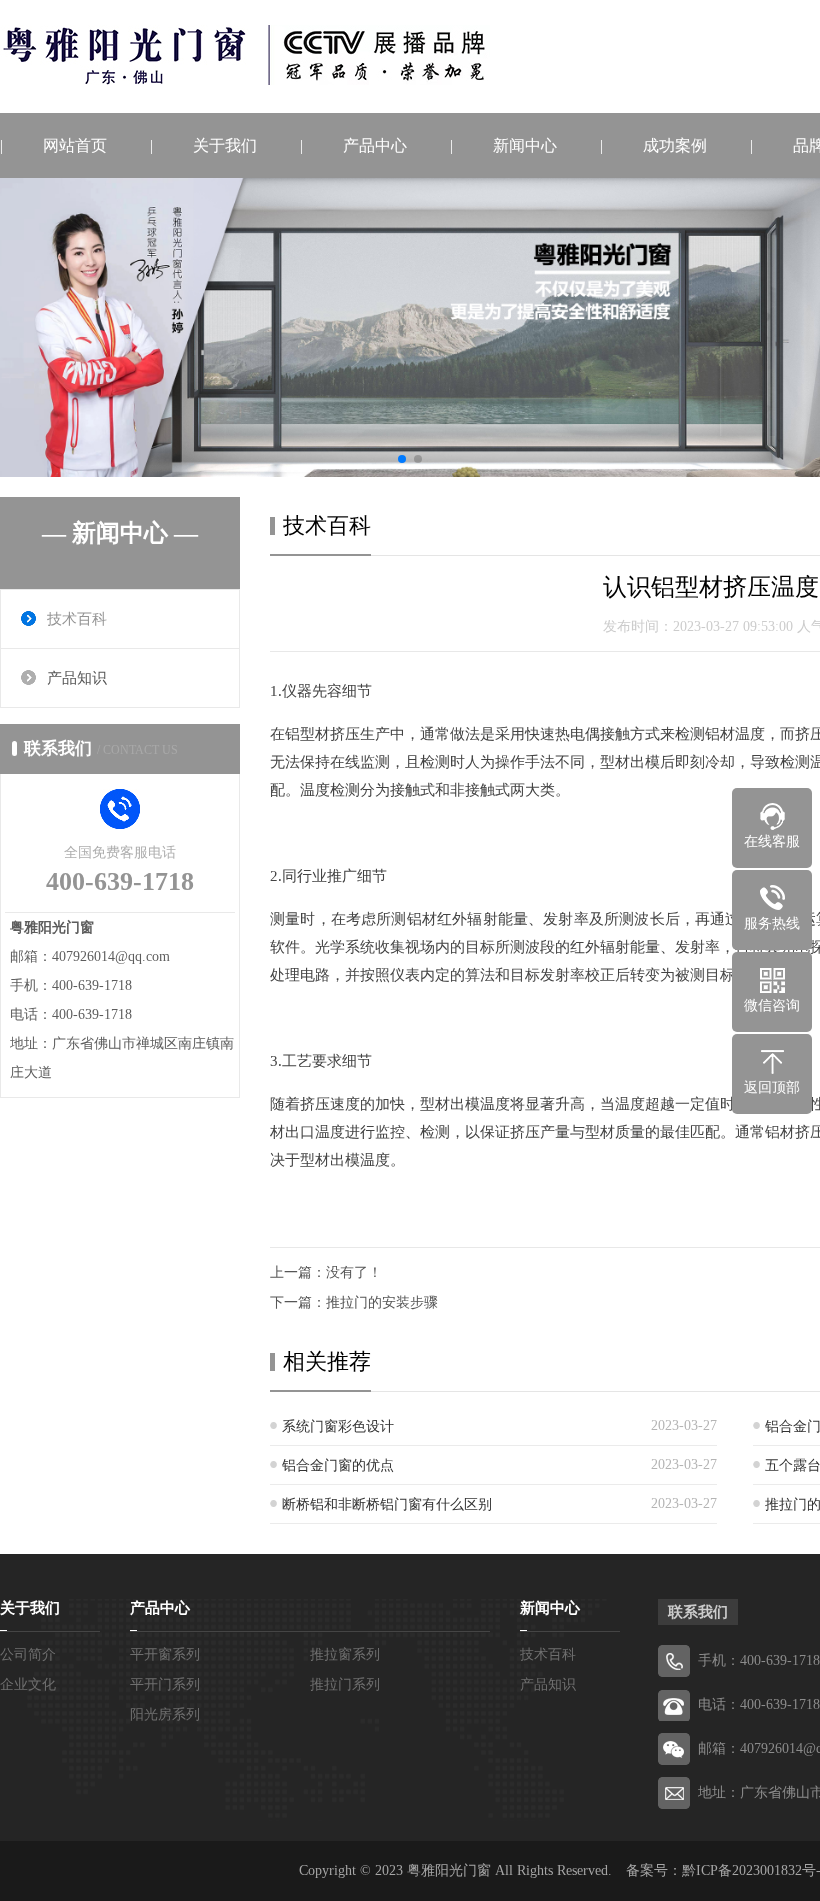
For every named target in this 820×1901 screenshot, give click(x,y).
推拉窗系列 (345, 1654)
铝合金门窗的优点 (338, 1465)
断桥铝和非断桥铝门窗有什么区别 (387, 1504)
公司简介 (28, 1654)
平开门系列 (165, 1684)
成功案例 (675, 145)
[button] (402, 459)
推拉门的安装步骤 (382, 1302)
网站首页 (75, 145)
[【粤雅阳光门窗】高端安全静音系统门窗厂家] (245, 55)
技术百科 (77, 619)
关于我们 (225, 145)
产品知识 (77, 678)
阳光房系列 (165, 1714)
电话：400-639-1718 (759, 1704)
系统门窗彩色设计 (338, 1426)
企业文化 (28, 1684)
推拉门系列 (345, 1684)
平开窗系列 (165, 1654)
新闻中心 (525, 145)
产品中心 (375, 145)
